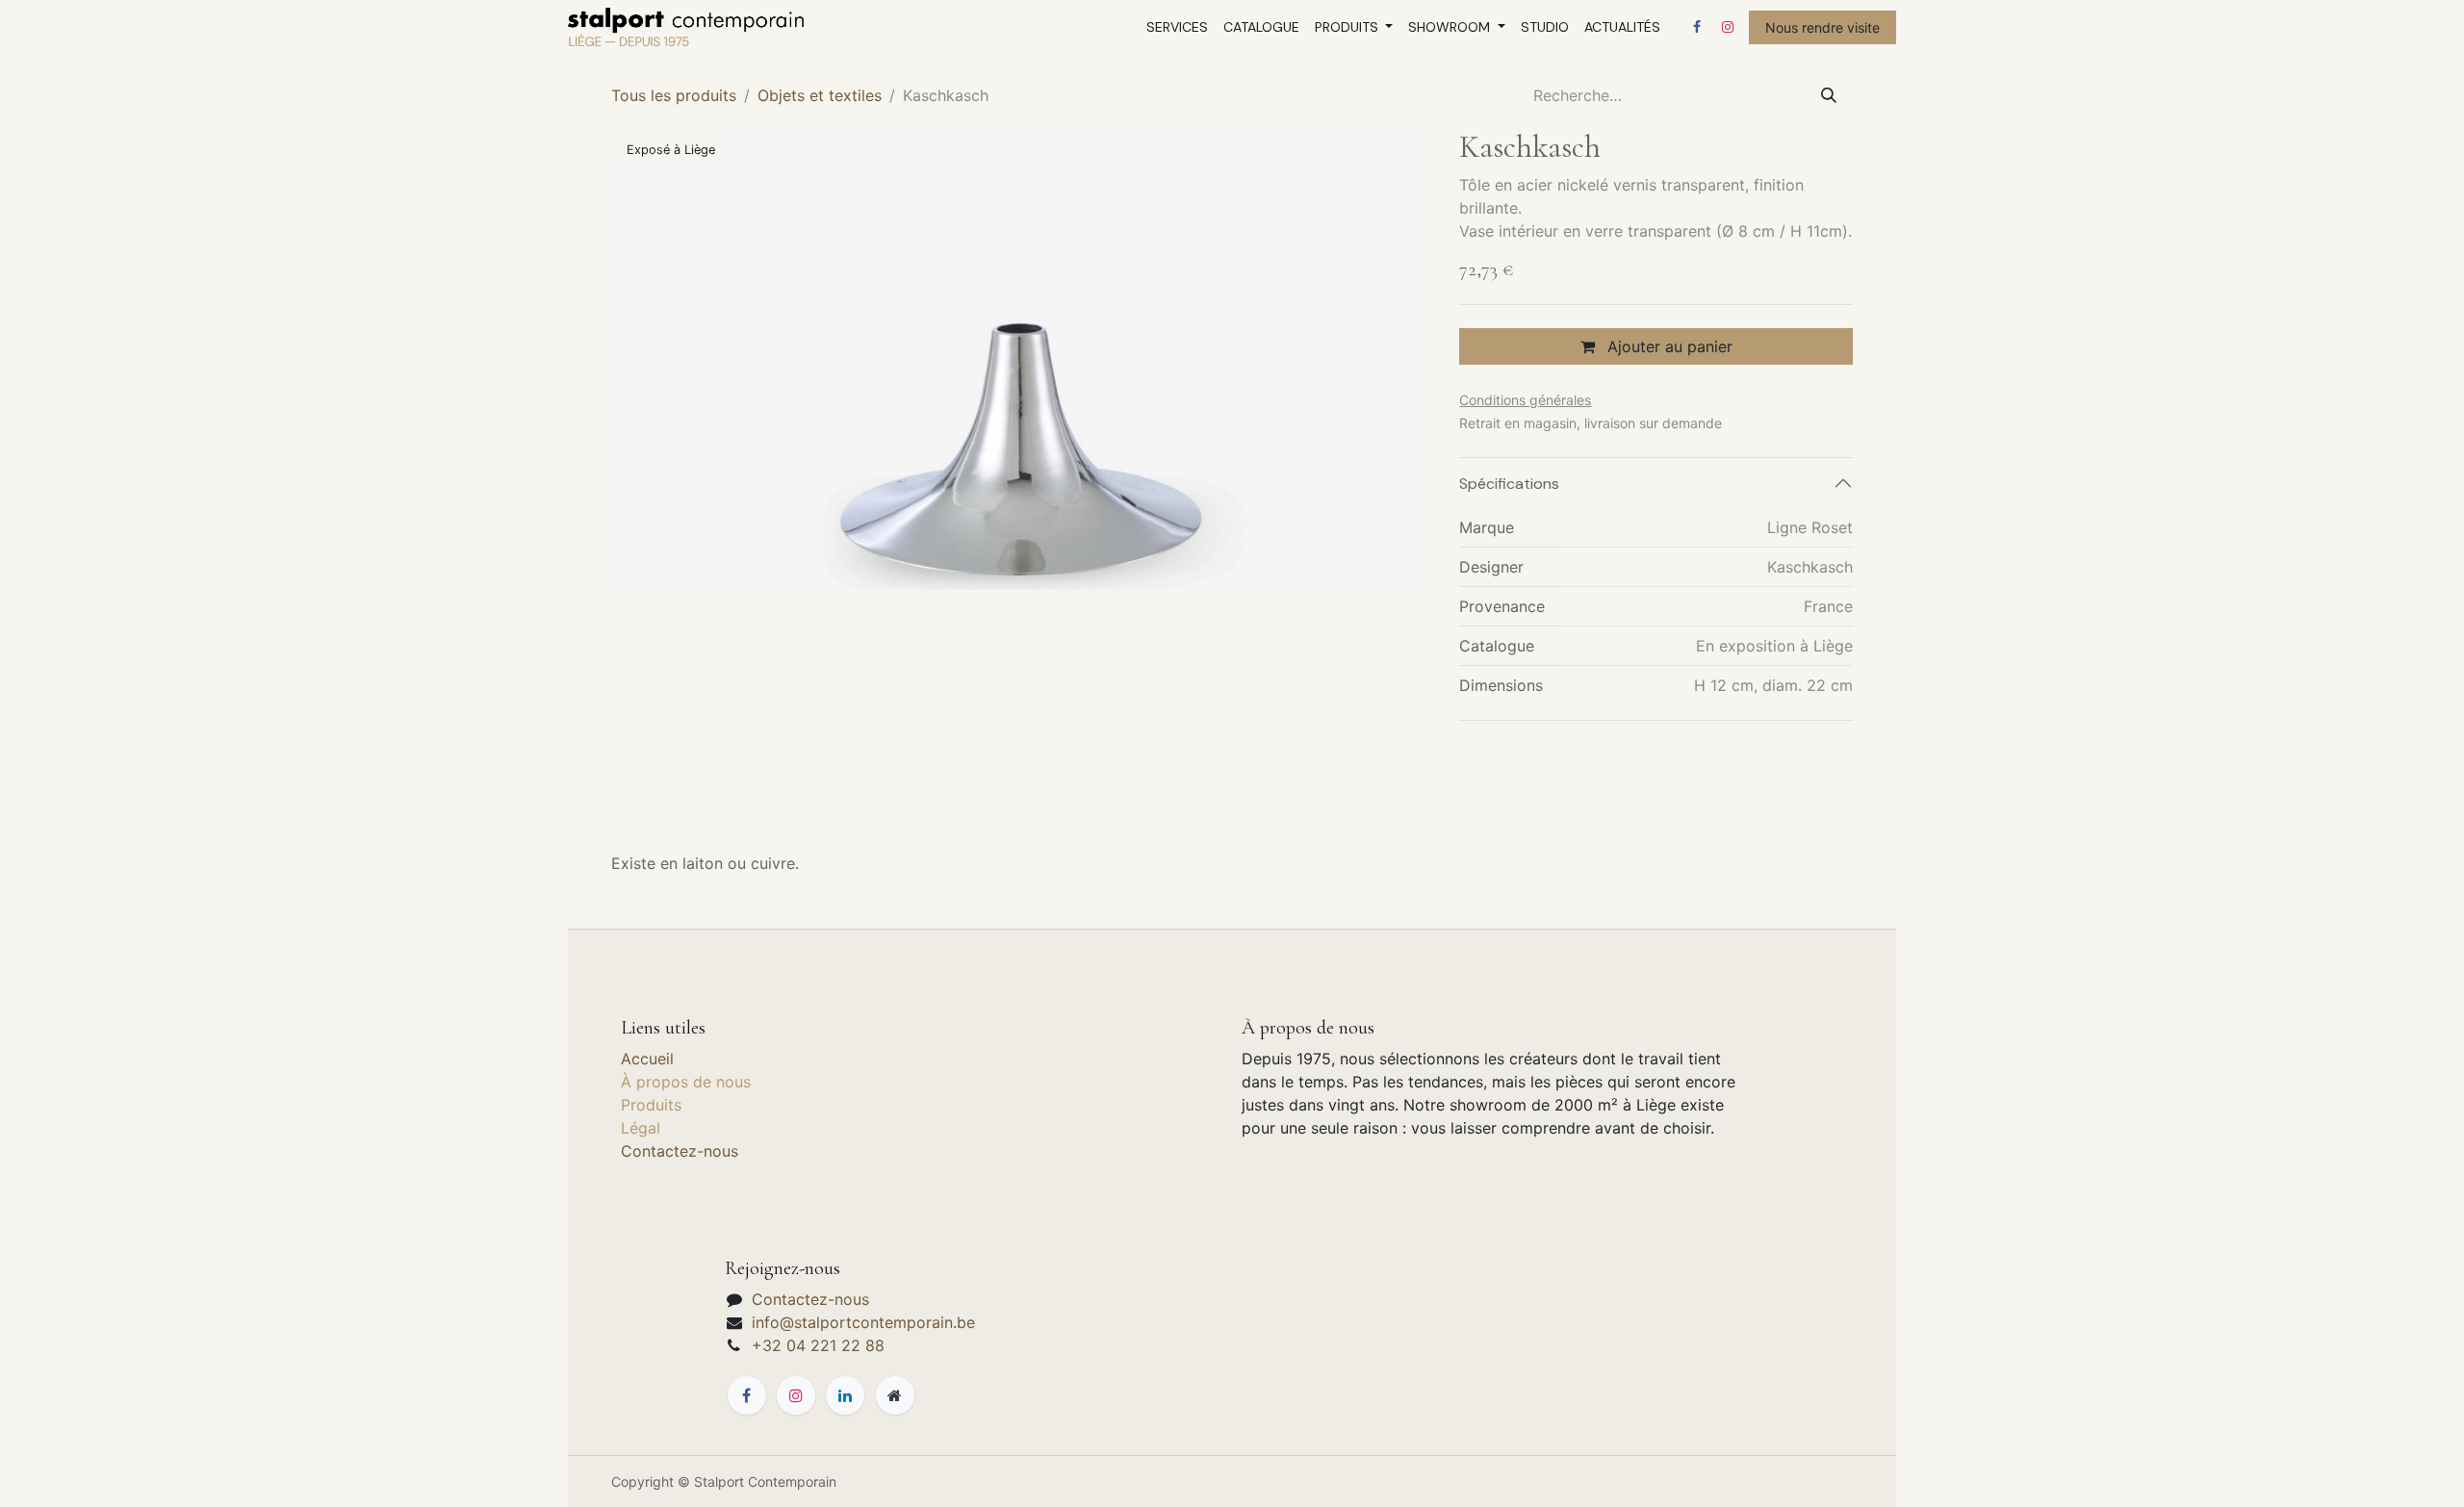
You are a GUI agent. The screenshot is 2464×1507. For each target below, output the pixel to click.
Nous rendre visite (1822, 27)
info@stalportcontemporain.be (863, 1322)
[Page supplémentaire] (895, 1395)
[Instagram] (1728, 27)
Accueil (647, 1059)
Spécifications (1509, 484)
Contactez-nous (680, 1151)
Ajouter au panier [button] (1668, 346)
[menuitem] (1177, 27)
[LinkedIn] (845, 1395)
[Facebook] (1697, 27)
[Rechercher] (1829, 95)
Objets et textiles (820, 95)
